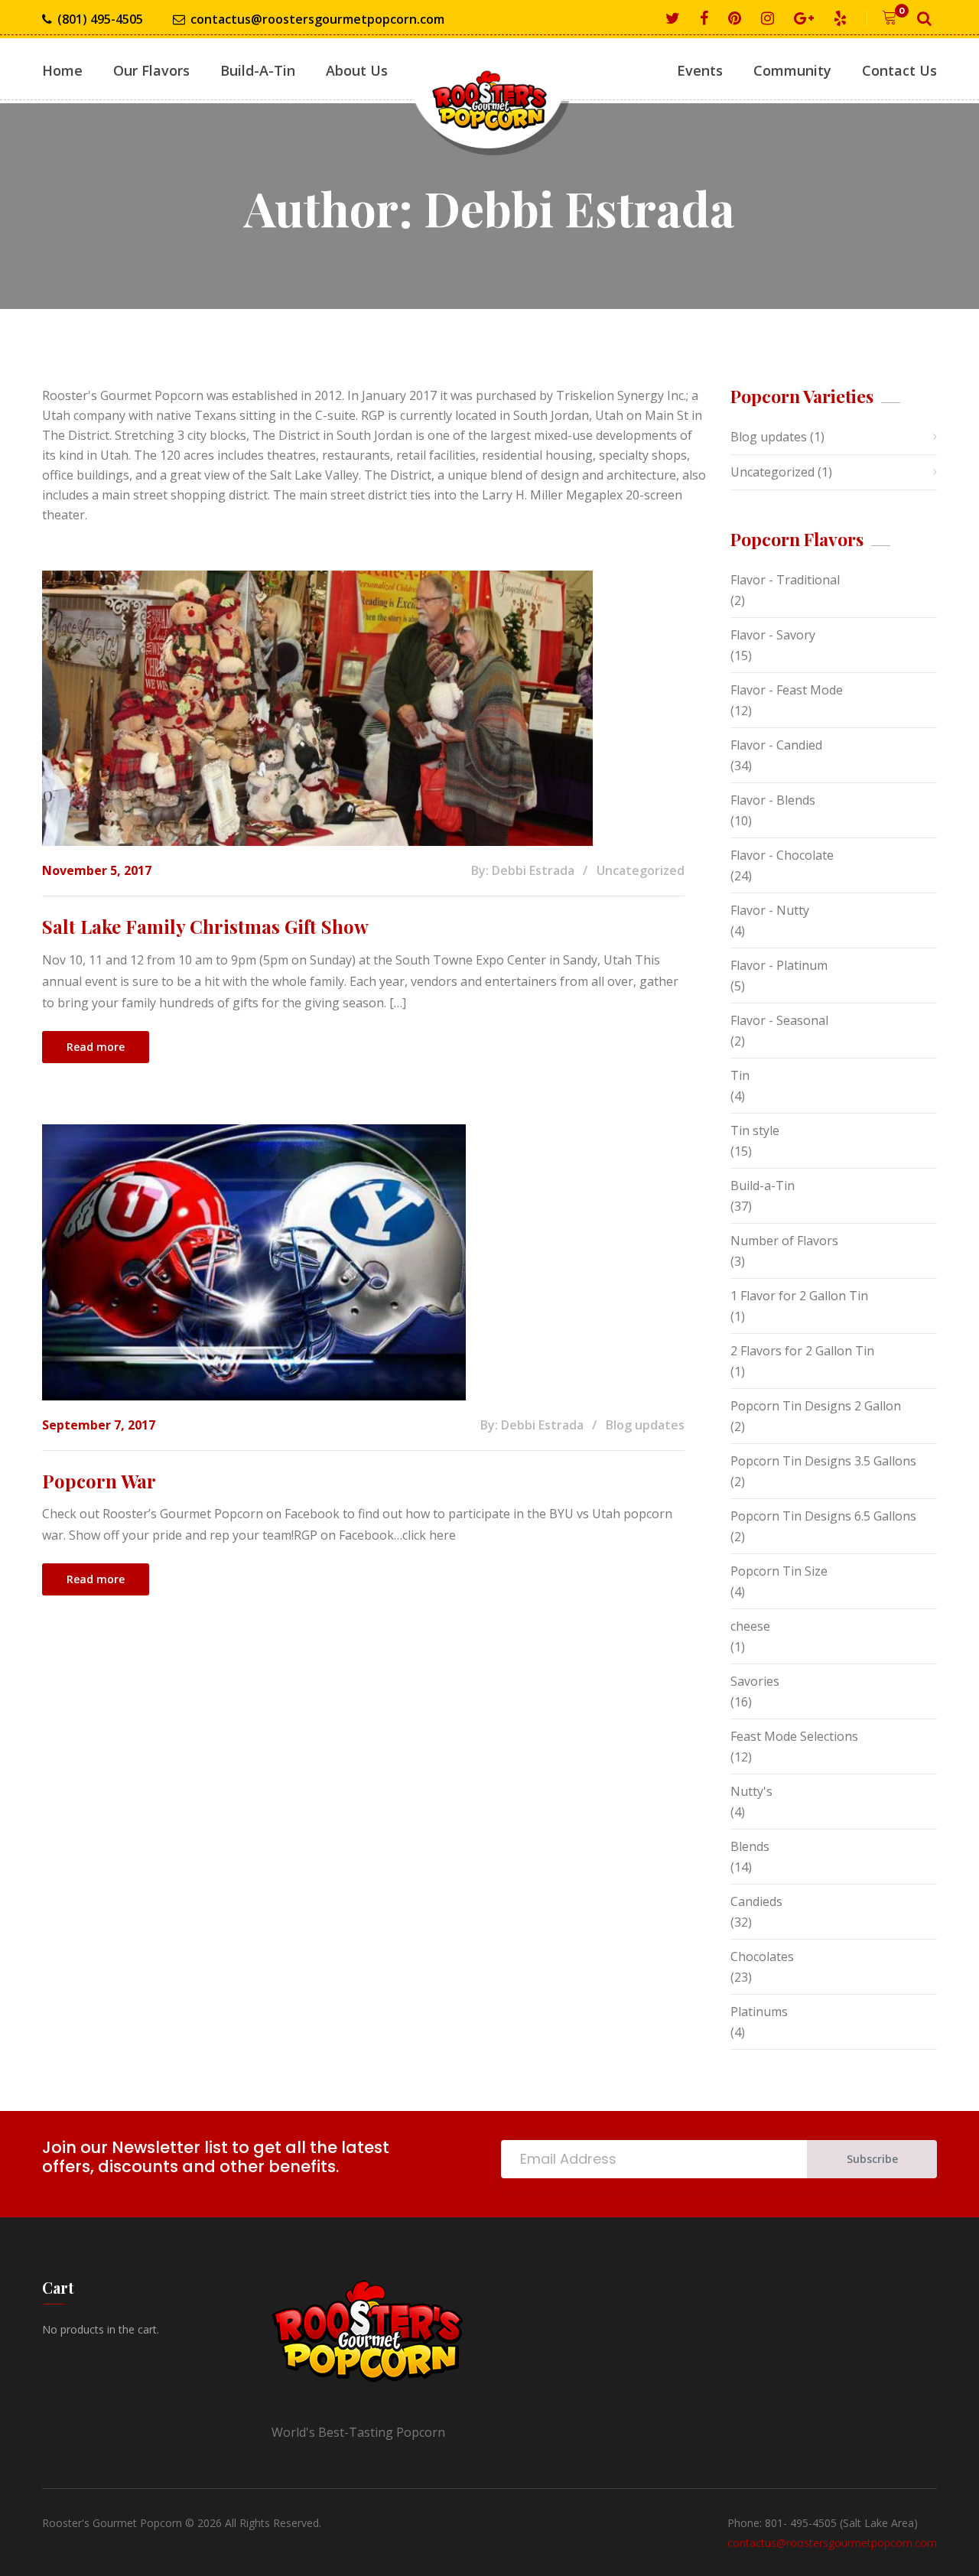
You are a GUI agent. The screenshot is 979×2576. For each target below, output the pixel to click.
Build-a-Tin (763, 1186)
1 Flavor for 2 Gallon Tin (799, 1296)
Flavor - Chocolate (782, 855)
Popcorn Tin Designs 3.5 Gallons (823, 1461)
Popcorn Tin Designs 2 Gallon (816, 1406)
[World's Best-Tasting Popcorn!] (489, 87)
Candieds (756, 1901)
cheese (750, 1626)
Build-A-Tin (258, 70)
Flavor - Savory (773, 635)
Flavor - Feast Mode (787, 690)
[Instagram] (770, 19)
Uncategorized (641, 870)
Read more (96, 1047)
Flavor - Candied (776, 745)
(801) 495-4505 (100, 19)
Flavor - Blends (773, 800)
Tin (740, 1075)
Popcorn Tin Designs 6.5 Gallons (823, 1516)
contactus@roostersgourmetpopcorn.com (317, 19)
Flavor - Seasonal (779, 1020)
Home (62, 70)
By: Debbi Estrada (523, 870)
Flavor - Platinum (779, 965)
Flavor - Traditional (785, 580)
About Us (357, 70)
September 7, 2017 (99, 1425)
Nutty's (751, 1791)
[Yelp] (843, 19)
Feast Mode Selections (794, 1736)
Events (700, 70)
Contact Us (899, 70)
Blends (750, 1846)
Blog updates (645, 1425)
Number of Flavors (784, 1241)
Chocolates (762, 1956)
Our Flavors (151, 70)
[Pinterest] (737, 19)
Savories (755, 1681)
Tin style (755, 1130)
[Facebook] (707, 19)
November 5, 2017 (97, 870)
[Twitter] (675, 19)
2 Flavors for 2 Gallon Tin (802, 1351)
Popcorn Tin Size (779, 1571)
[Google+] (807, 19)
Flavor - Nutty (770, 910)
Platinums (759, 2012)
